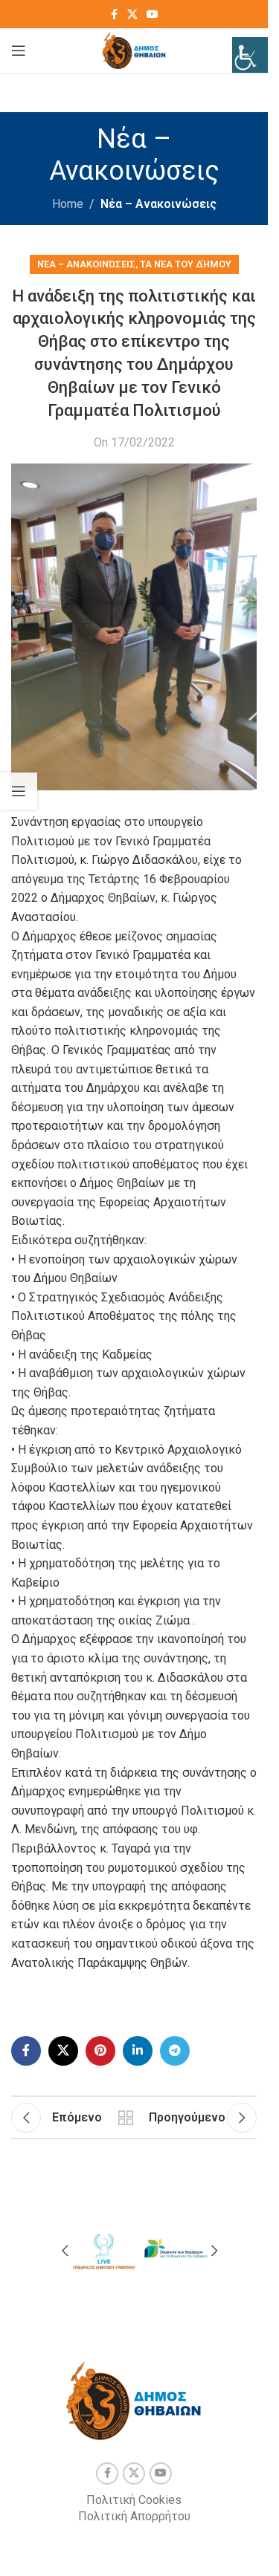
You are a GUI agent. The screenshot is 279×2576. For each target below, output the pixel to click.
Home (68, 204)
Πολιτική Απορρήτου (134, 2516)
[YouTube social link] (153, 14)
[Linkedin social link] (138, 2051)
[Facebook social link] (114, 14)
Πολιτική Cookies (134, 2500)
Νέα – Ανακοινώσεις (158, 204)
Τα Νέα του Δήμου (186, 264)
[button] (65, 2251)
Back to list (125, 2118)
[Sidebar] (19, 791)
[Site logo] (134, 49)
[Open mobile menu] (19, 51)
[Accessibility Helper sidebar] (250, 55)
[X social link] (132, 14)
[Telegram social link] (175, 2051)
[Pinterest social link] (100, 2051)
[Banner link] (103, 2249)
